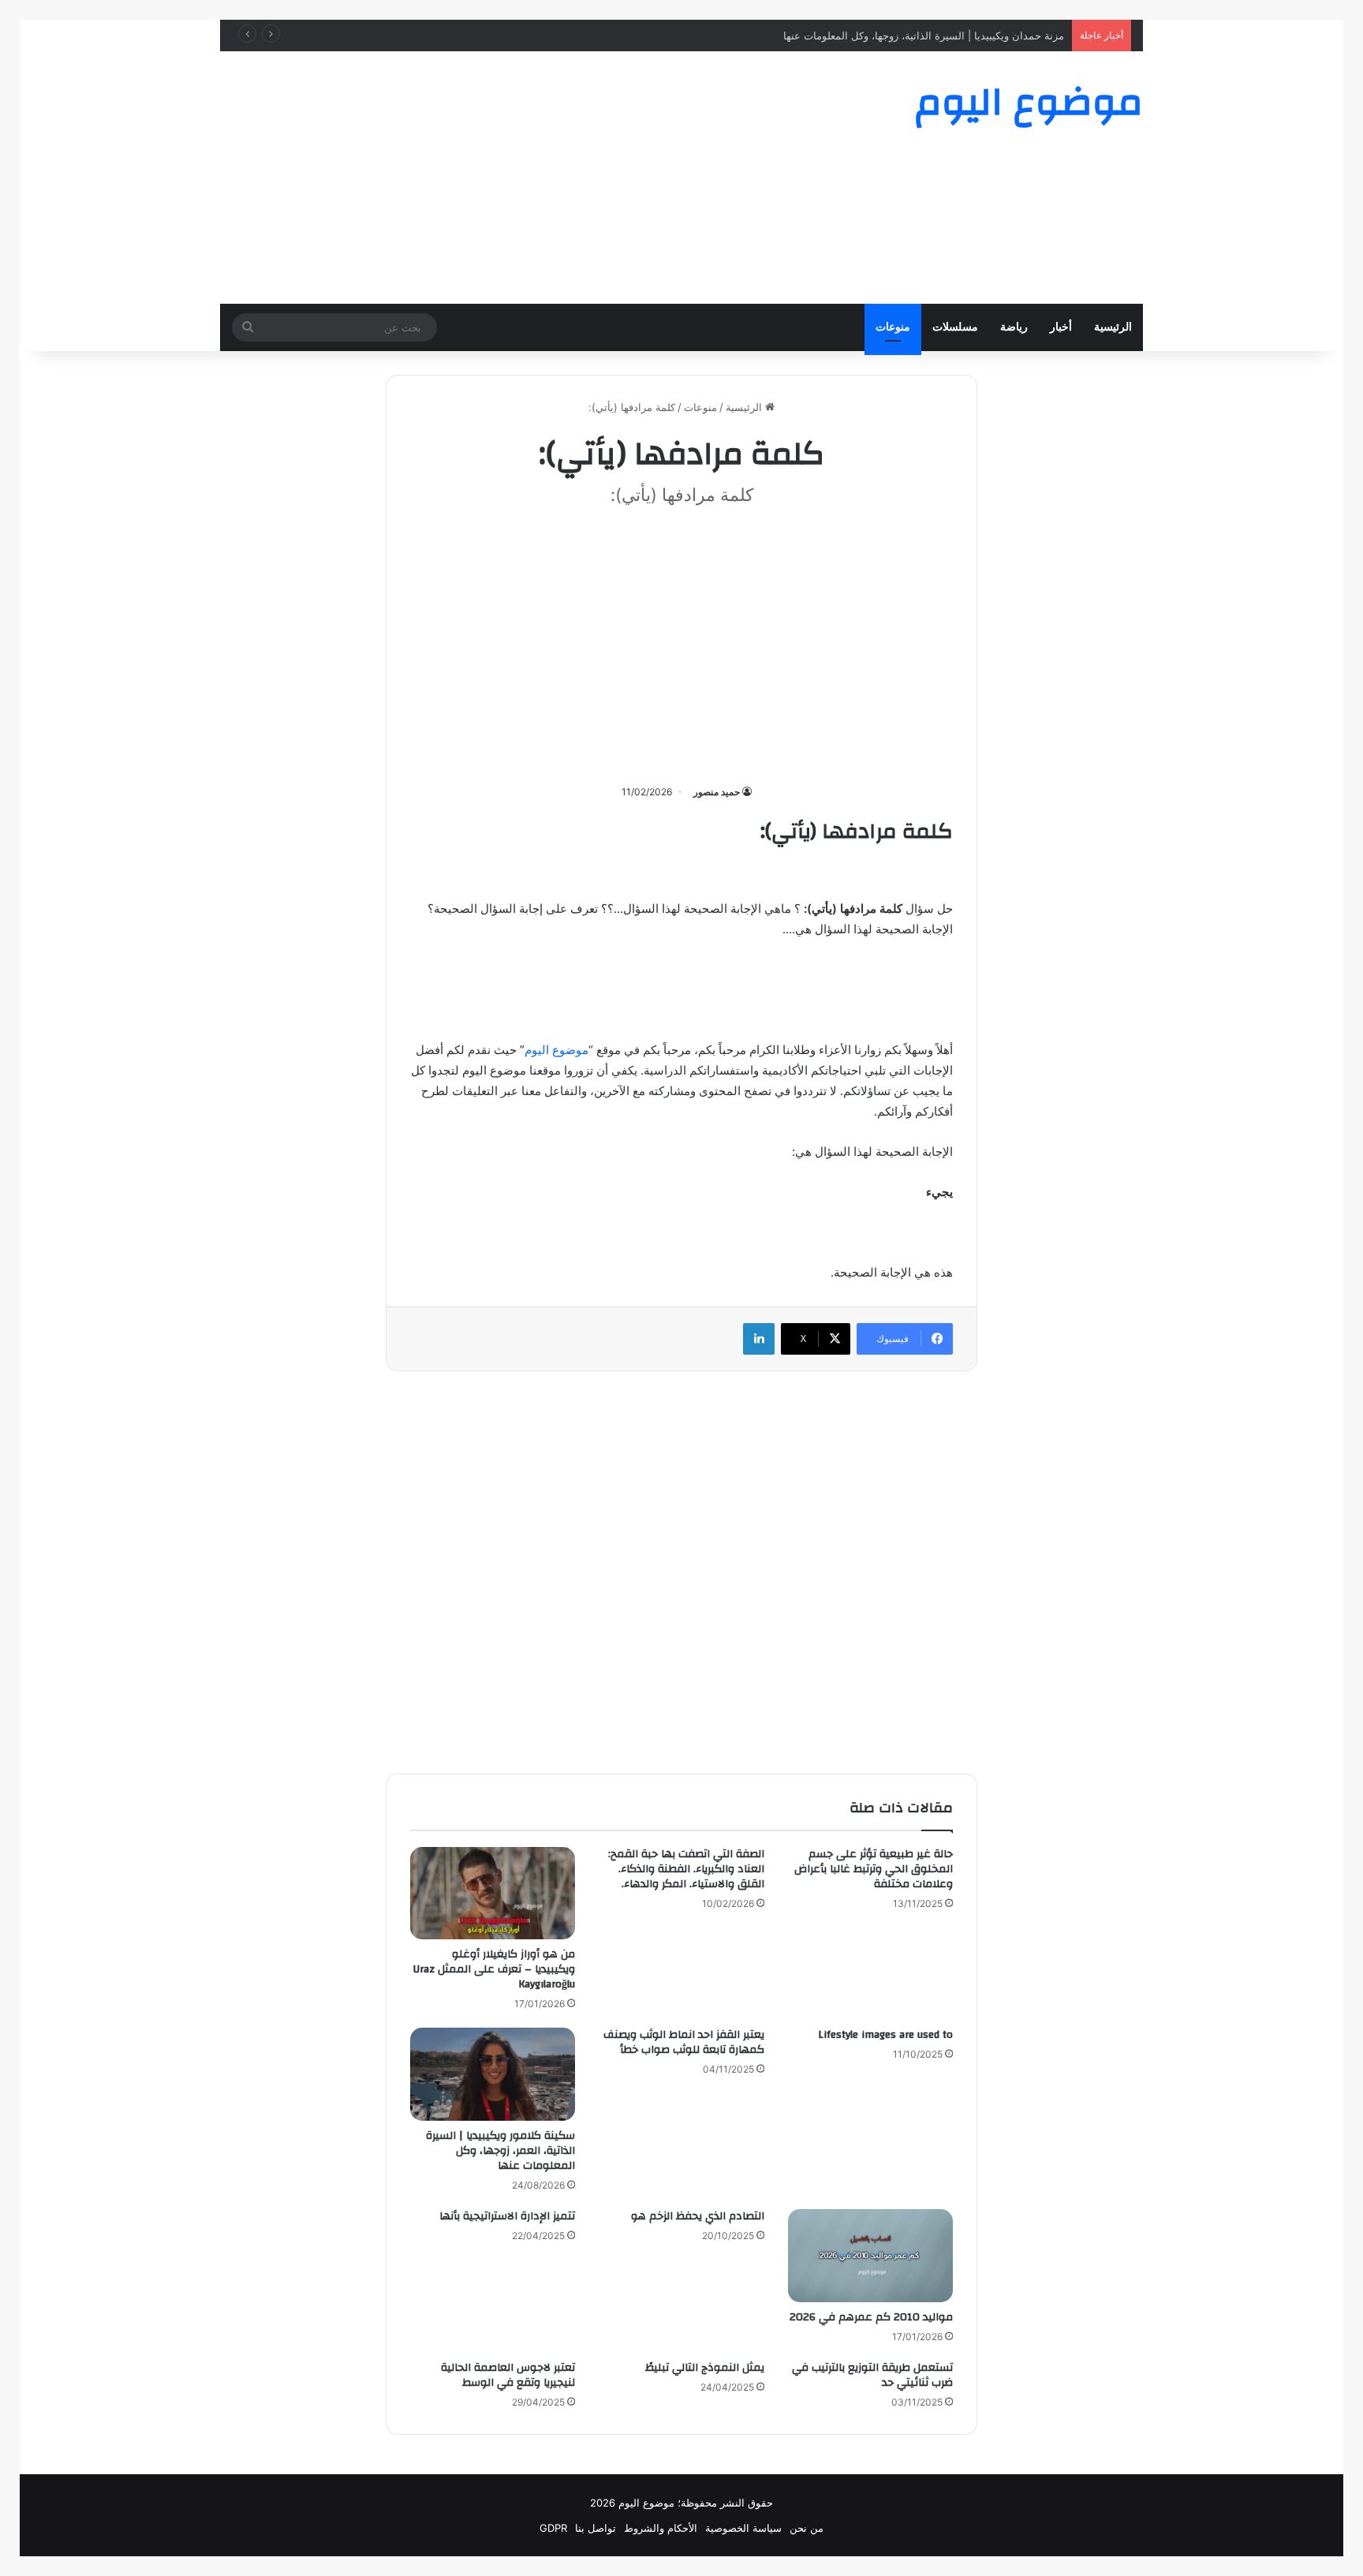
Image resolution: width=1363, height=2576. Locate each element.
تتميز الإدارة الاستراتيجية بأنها (507, 2216)
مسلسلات (955, 327)
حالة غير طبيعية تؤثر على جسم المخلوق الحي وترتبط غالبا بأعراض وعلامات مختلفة (874, 1869)
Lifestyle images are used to (885, 2035)
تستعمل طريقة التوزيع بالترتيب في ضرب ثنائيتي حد (872, 2375)
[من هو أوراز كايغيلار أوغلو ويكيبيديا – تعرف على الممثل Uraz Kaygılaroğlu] (493, 1894)
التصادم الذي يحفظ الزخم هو (698, 2216)
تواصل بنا (596, 2528)
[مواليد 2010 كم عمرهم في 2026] (870, 2256)
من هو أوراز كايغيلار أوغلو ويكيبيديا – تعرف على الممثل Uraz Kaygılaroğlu (494, 1969)
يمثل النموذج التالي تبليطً (705, 2368)
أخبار (1061, 327)
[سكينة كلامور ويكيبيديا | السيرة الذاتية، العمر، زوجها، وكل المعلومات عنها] (493, 2074)
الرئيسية (1113, 327)
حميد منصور (717, 792)
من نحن (807, 2528)
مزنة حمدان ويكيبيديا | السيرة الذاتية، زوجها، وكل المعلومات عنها (924, 36)
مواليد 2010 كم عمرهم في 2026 (871, 2317)
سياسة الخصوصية (743, 2528)
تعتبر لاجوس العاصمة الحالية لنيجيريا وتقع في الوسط (508, 2375)
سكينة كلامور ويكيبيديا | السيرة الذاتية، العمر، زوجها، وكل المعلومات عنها (500, 2151)
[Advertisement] (524, 178)
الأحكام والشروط (661, 2528)
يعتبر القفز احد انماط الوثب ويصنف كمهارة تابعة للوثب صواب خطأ (684, 2042)
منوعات (893, 327)
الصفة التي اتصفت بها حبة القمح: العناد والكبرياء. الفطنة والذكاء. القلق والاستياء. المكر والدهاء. (686, 1869)
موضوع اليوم (556, 1050)
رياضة (1014, 327)
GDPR (553, 2528)
